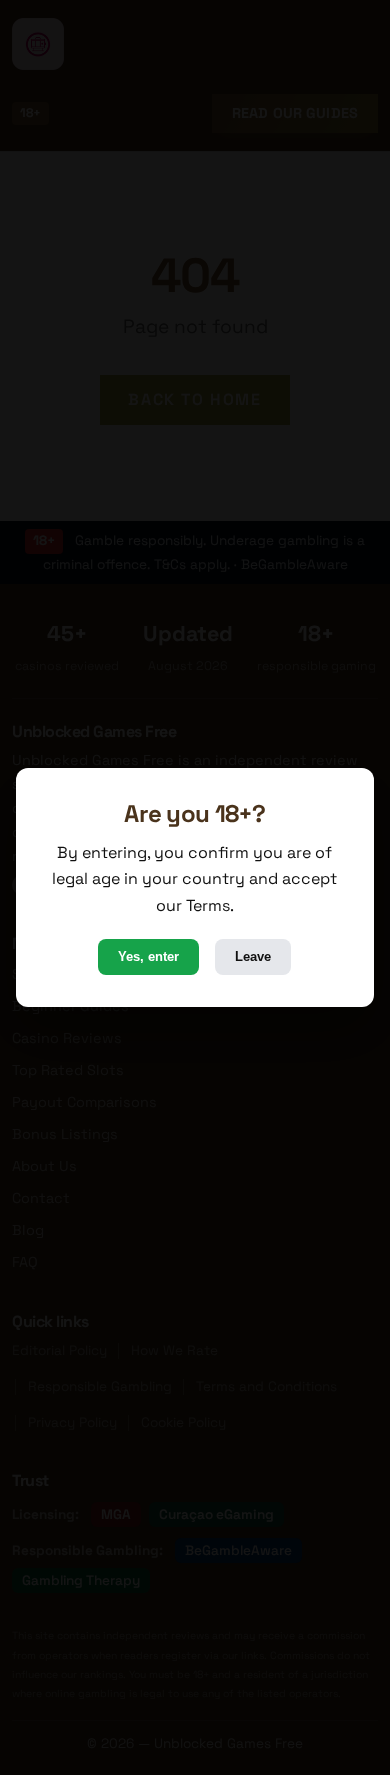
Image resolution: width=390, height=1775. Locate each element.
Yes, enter (148, 956)
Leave (253, 956)
